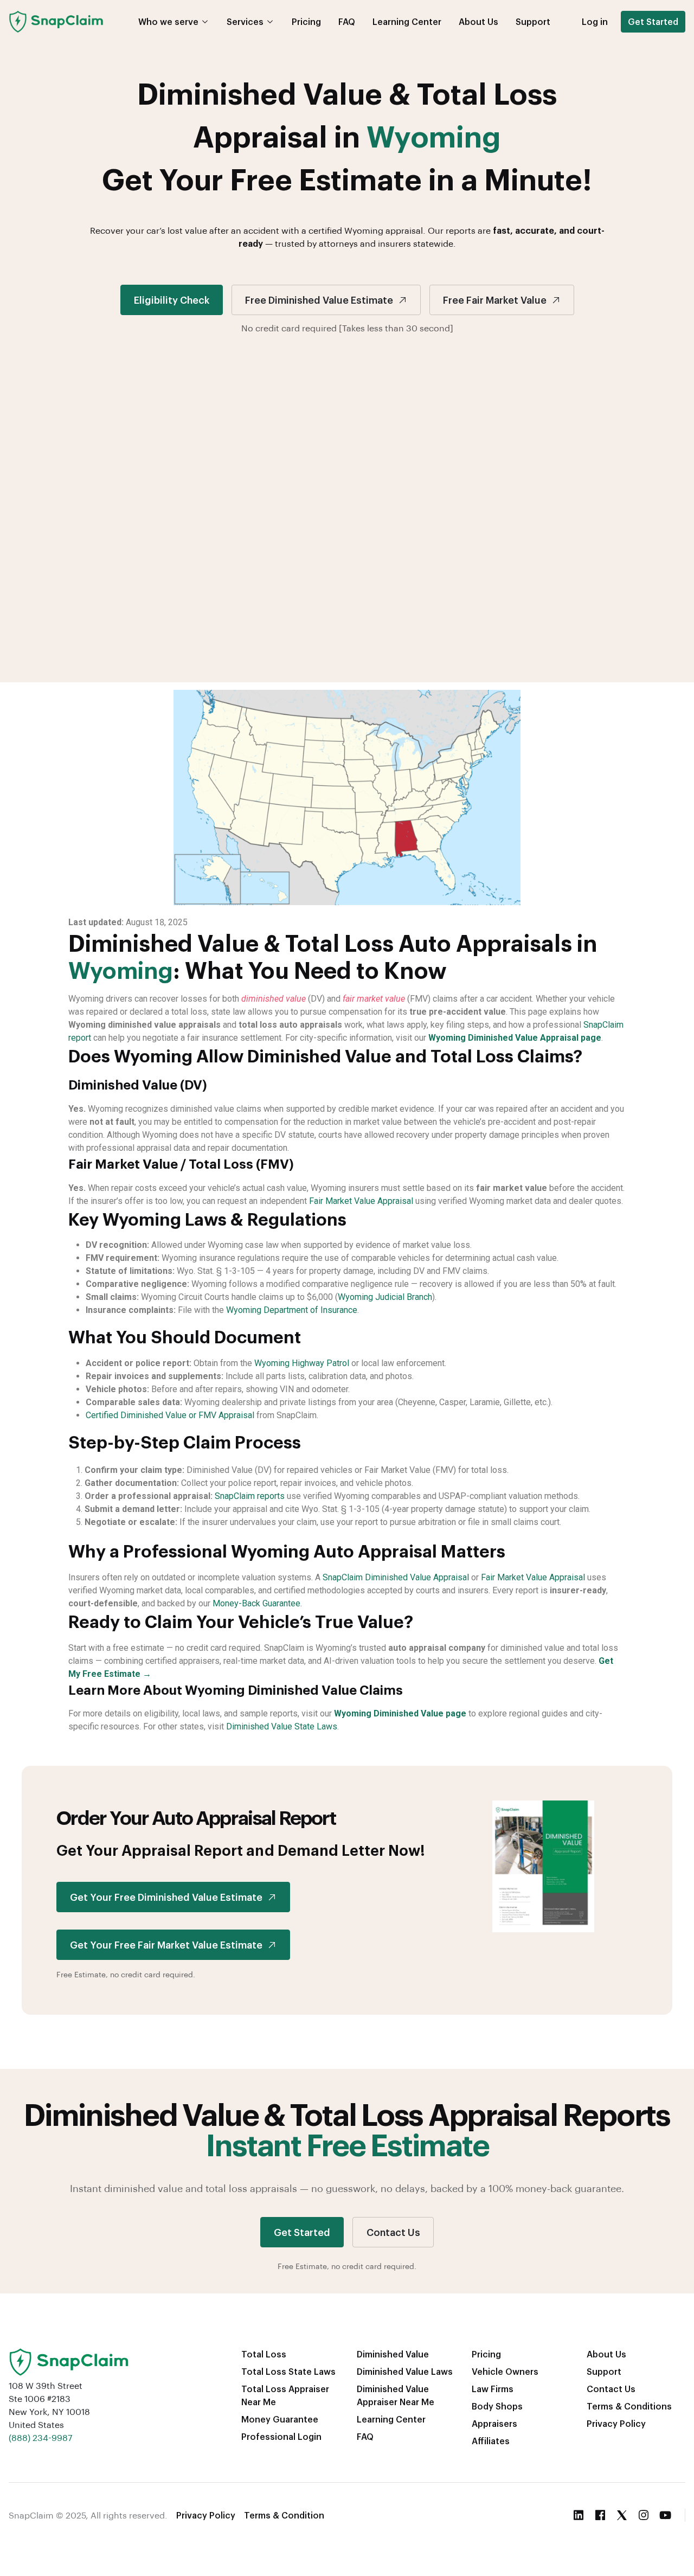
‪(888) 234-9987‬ (40, 2437)
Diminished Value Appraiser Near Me (396, 2395)
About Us (478, 21)
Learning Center (407, 21)
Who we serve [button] (168, 21)
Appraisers (494, 2423)
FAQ (347, 21)
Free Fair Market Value (495, 300)
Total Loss (264, 2354)
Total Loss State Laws (288, 2371)
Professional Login (281, 2436)
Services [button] (245, 21)
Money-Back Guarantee (256, 1603)
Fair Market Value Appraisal (361, 1201)
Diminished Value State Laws (282, 1726)
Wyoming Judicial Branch (385, 1297)
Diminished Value (393, 2354)
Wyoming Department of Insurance (292, 1310)
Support (533, 21)
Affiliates (491, 2441)
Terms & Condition (284, 2515)
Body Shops (497, 2406)
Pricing (306, 21)
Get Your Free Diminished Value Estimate (166, 1897)
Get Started (653, 21)
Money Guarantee (280, 2419)
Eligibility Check (172, 300)
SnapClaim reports (250, 1496)
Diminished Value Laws (405, 2371)
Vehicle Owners (505, 2371)
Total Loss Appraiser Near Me (285, 2395)
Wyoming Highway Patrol (302, 1363)
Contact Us (393, 2232)
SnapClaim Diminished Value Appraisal (396, 1577)
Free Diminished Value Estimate (319, 300)
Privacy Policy (616, 2423)
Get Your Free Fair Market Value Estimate (166, 1944)
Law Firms (493, 2389)
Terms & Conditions (629, 2406)
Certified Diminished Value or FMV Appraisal (170, 1415)
